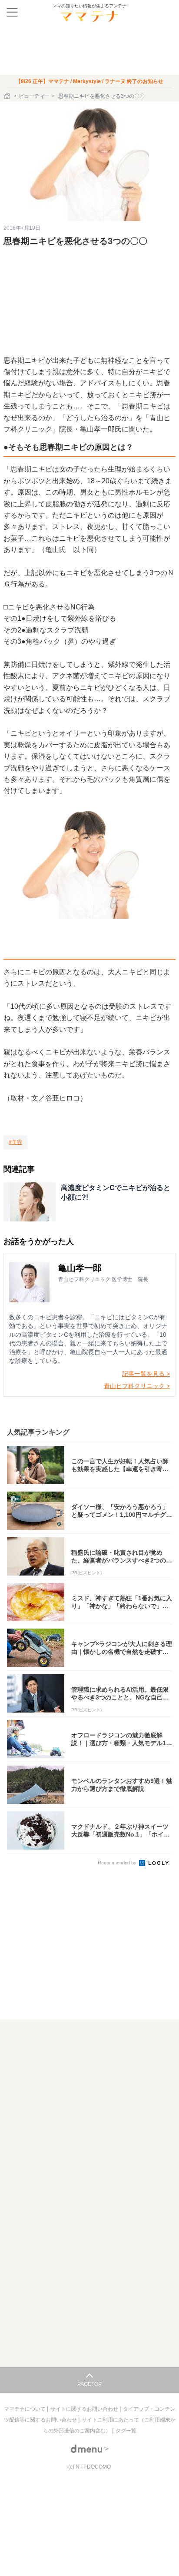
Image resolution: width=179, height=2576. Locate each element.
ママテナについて (25, 2409)
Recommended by (118, 1863)
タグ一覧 (126, 2431)
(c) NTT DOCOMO (89, 2467)
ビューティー (34, 96)
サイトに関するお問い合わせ (85, 2409)
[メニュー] (12, 12)
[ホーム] (8, 96)
